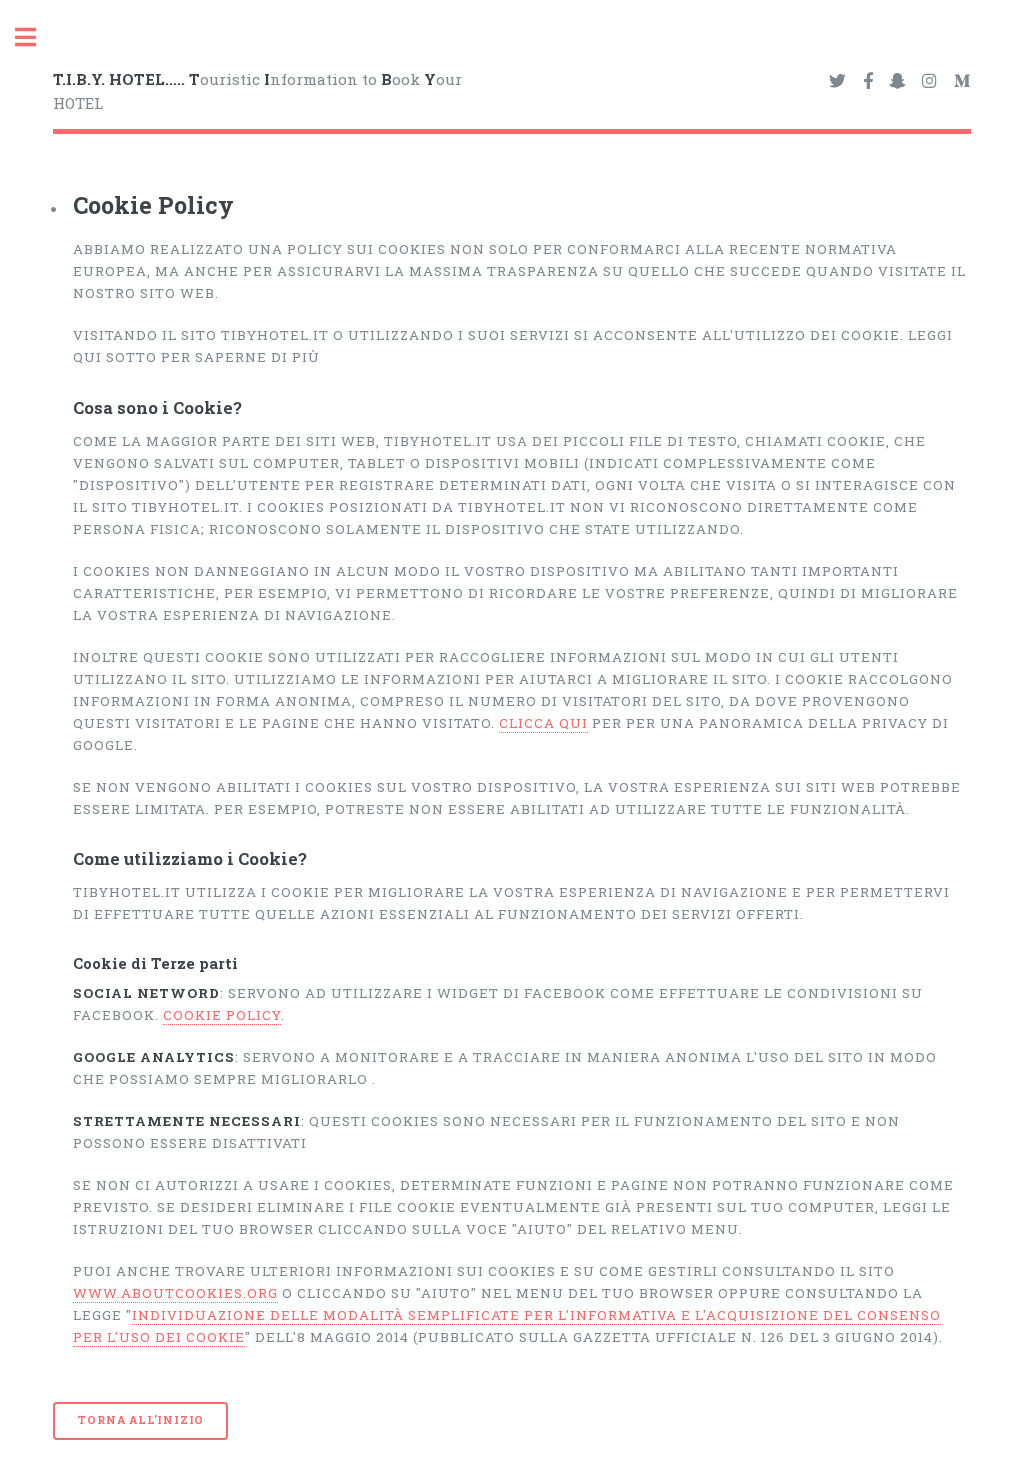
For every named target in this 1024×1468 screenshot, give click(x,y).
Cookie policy (222, 1015)
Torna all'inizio (140, 1420)
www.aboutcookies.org (175, 1293)
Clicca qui (543, 723)
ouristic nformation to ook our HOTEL (257, 91)
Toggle (36, 37)
